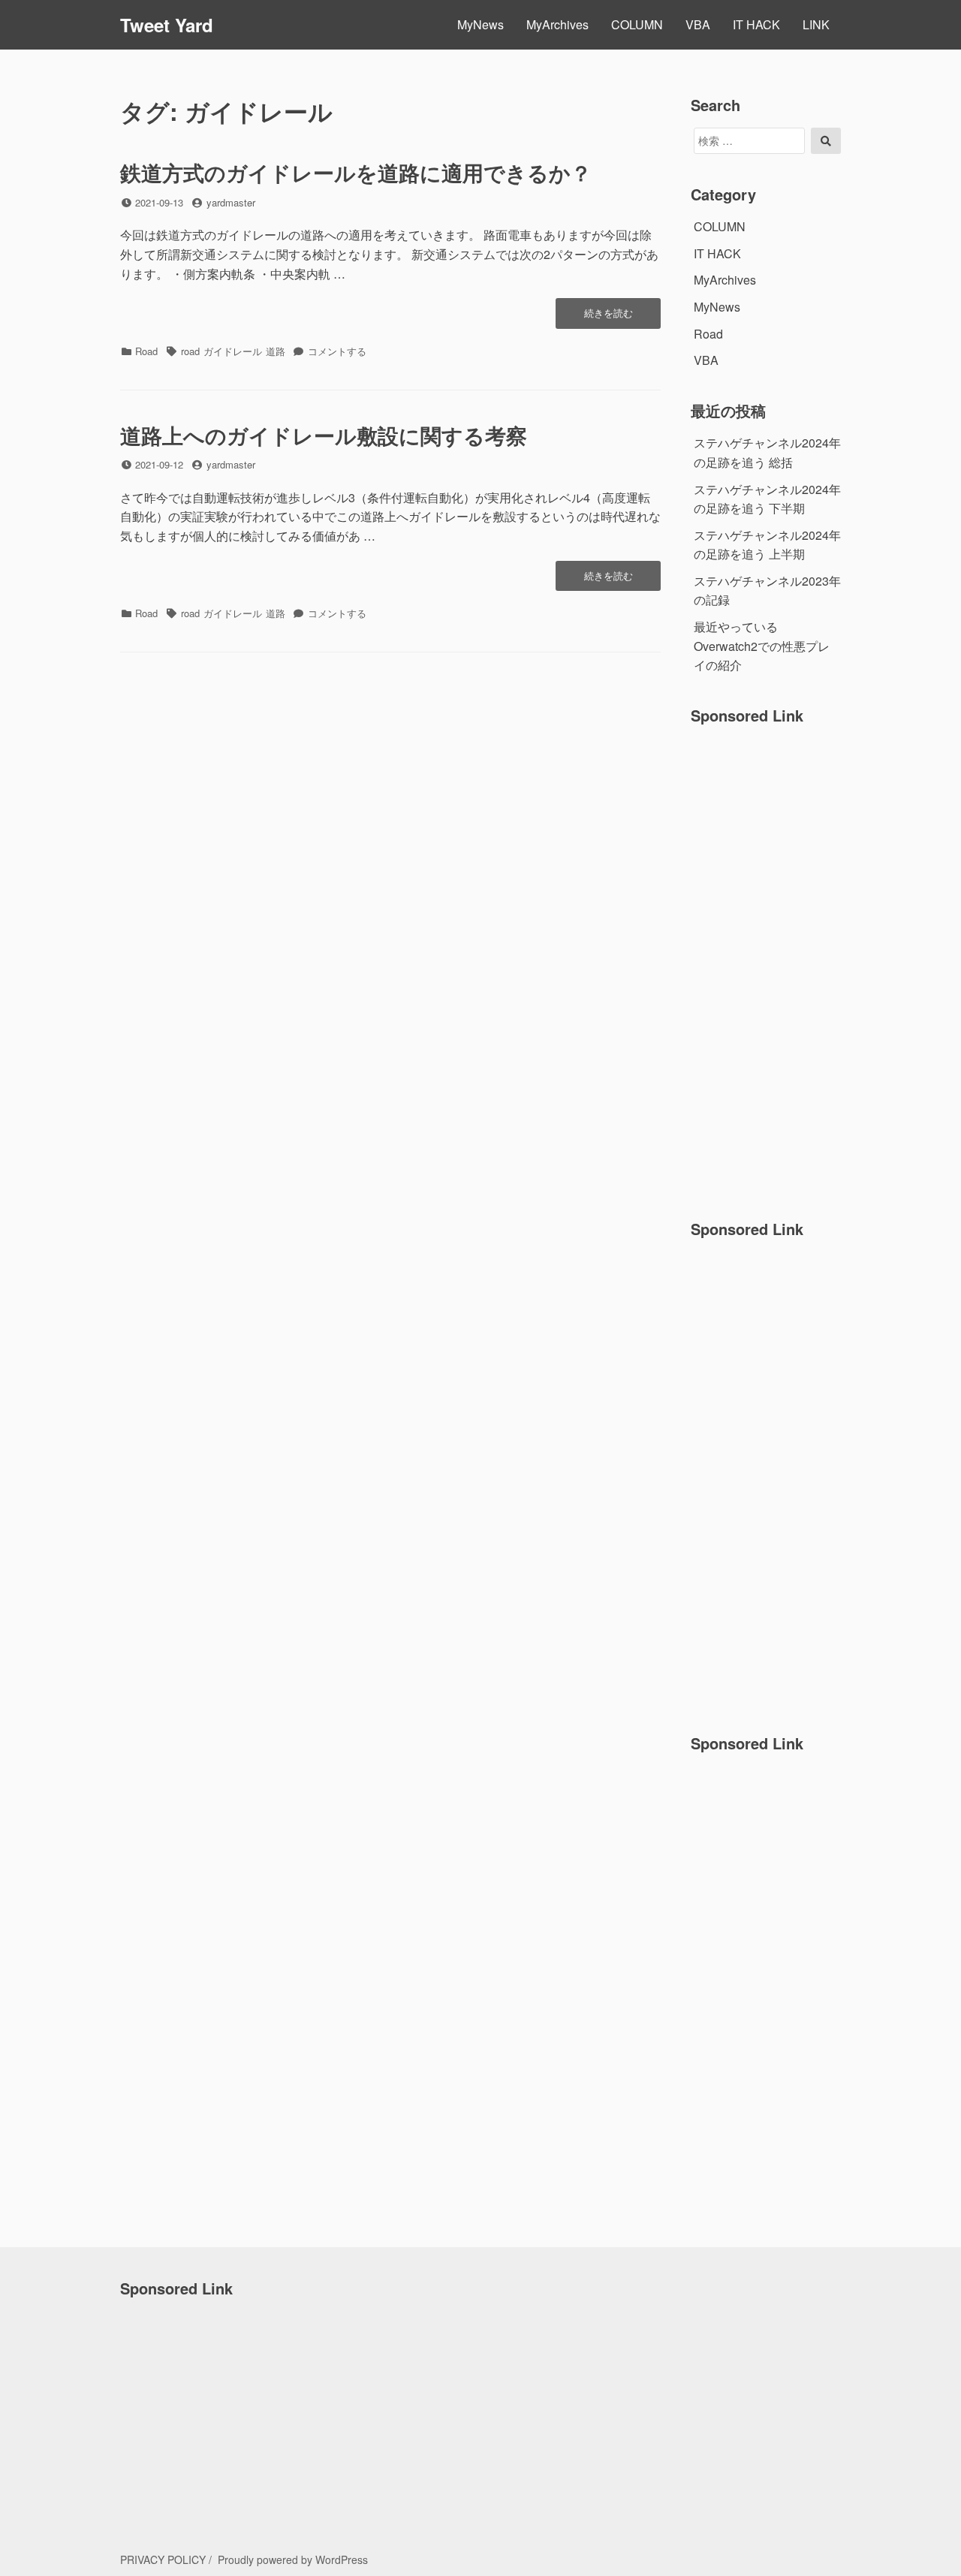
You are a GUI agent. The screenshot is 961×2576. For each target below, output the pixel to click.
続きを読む (608, 317)
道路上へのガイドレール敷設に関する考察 (324, 435)
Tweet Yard (167, 25)
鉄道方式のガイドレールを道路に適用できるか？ (356, 172)
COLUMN (637, 24)
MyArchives (557, 24)
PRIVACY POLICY (163, 2559)
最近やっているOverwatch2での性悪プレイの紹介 (762, 646)
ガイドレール (233, 351)
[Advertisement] (767, 963)
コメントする (337, 351)
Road (146, 351)
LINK (816, 24)
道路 (276, 351)
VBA (698, 24)
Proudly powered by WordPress (293, 2559)
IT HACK (756, 24)
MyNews (480, 24)
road (190, 351)
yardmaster (231, 202)
